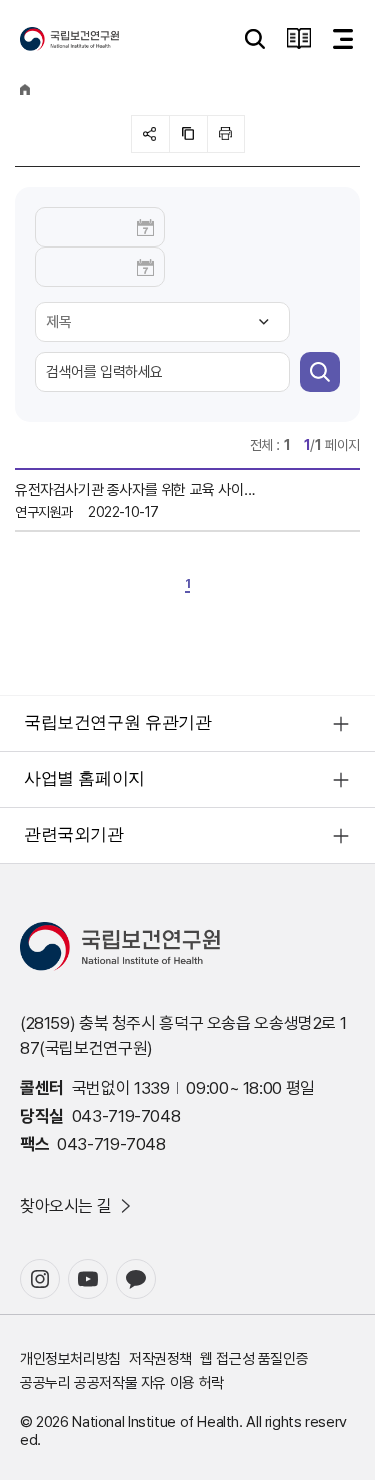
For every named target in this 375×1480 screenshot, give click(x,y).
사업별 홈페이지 (84, 778)
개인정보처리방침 (70, 1359)
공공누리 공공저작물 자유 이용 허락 (122, 1383)
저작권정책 (160, 1359)
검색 (320, 372)
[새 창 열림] (40, 1279)
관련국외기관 (74, 834)
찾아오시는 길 (65, 1206)
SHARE (150, 134)
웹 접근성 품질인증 (254, 1359)
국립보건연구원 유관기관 (117, 722)
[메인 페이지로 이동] (69, 39)
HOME (25, 90)
